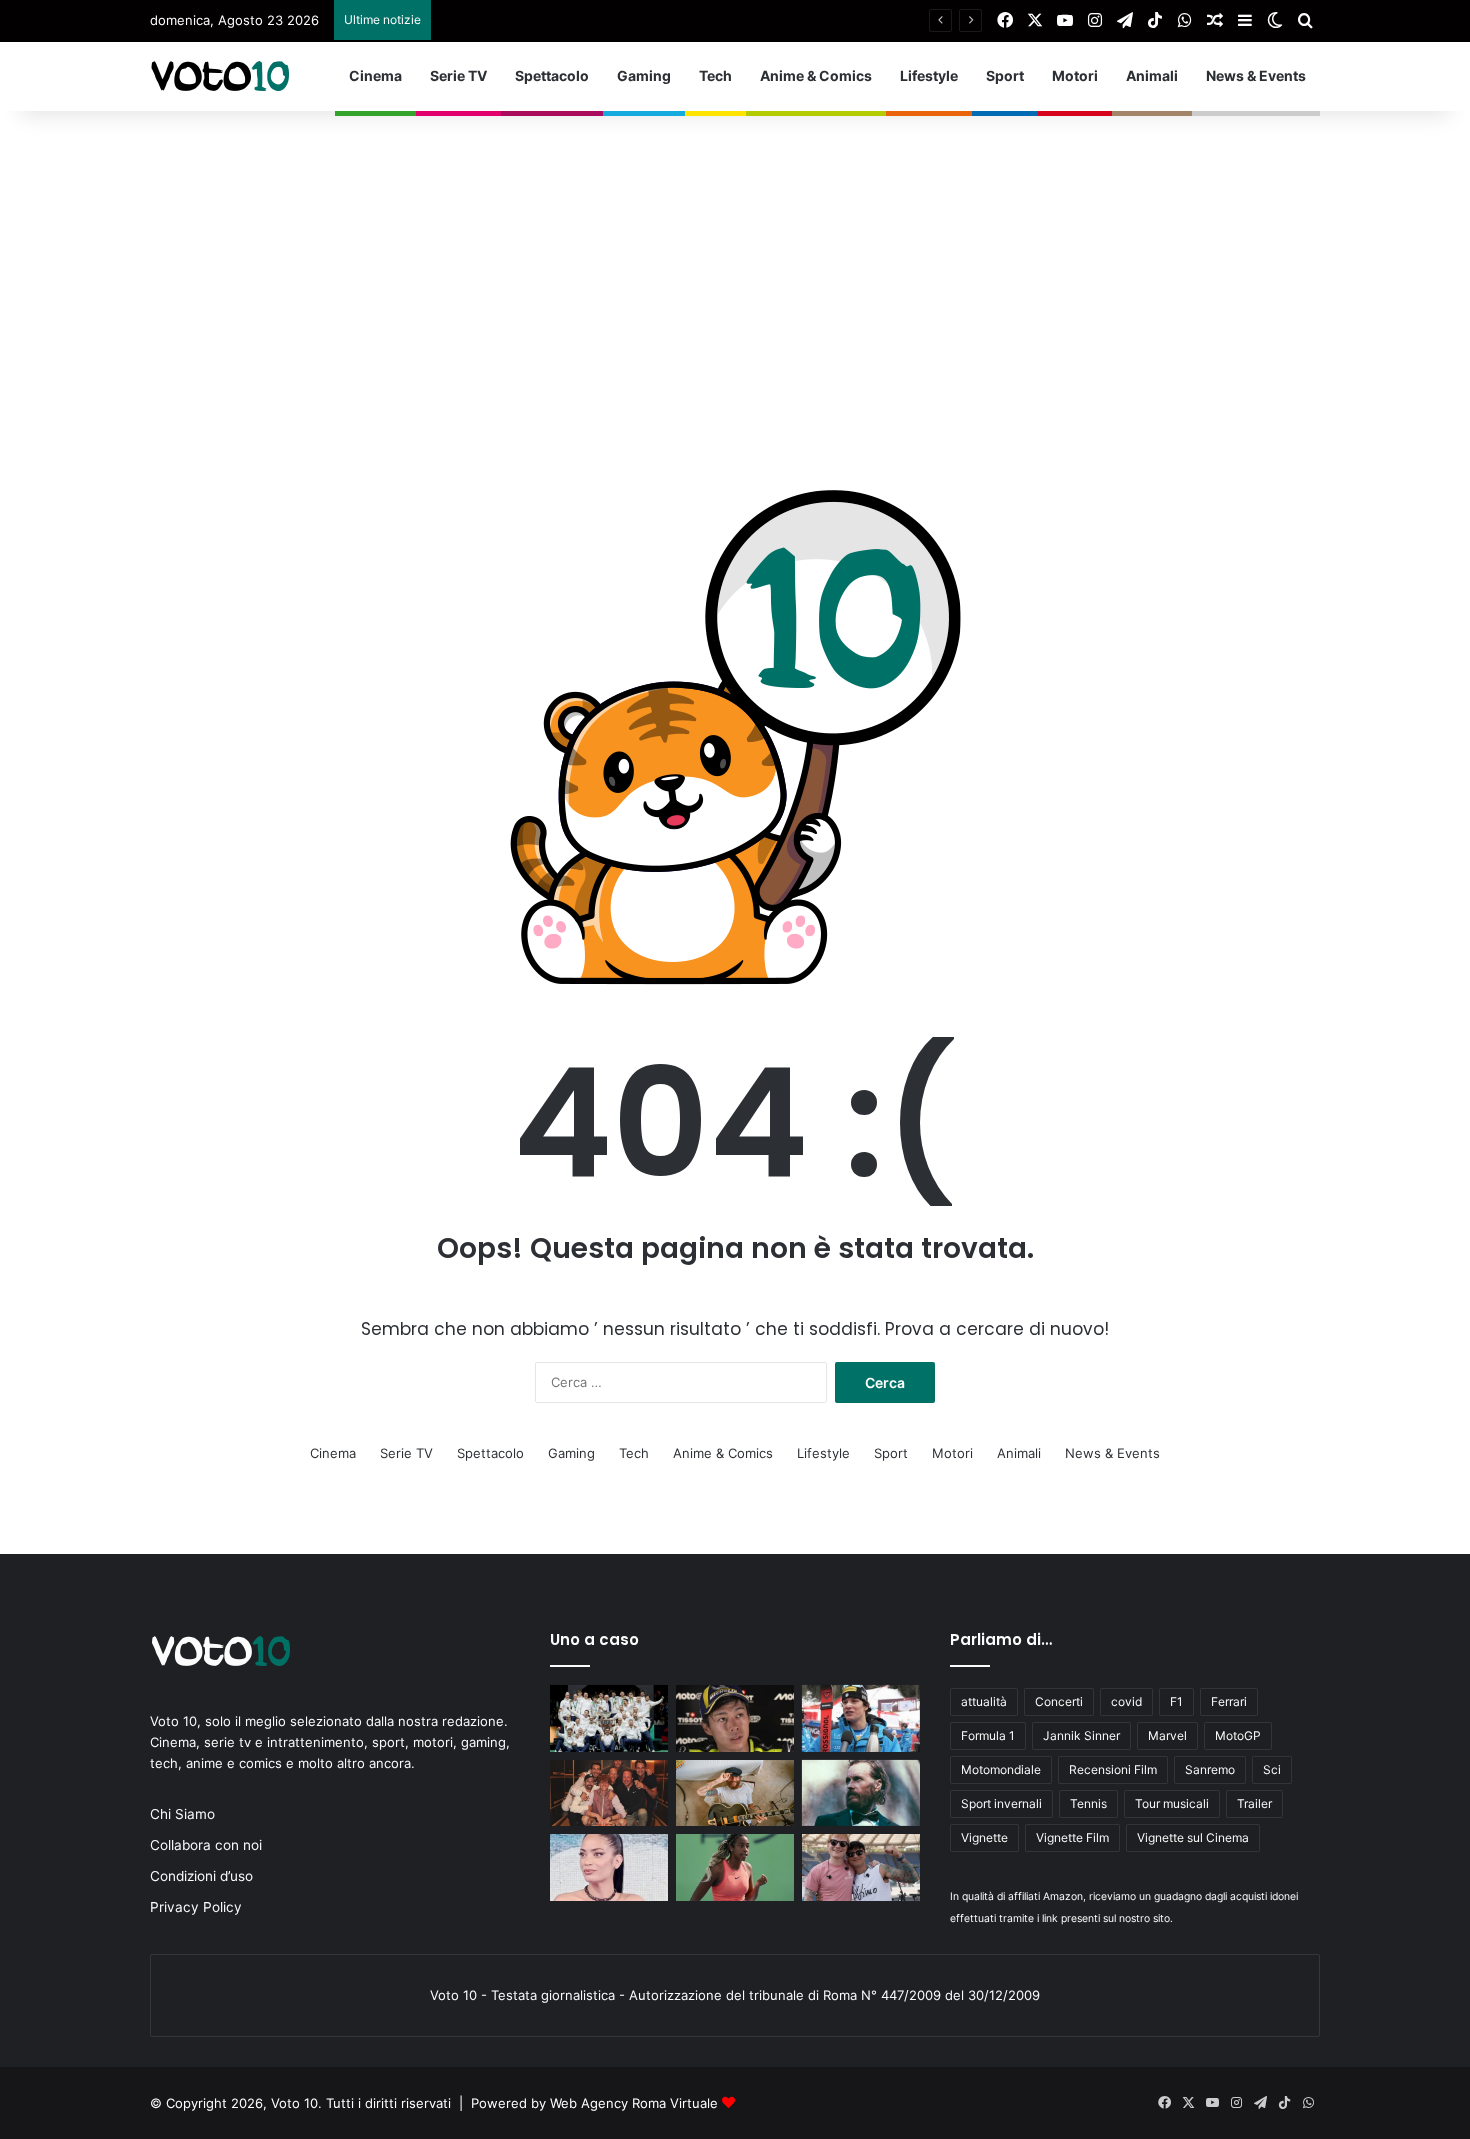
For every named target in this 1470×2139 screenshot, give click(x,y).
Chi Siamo (182, 1814)
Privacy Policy (196, 1907)
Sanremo (1210, 1769)
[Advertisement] (735, 261)
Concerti (1059, 1701)
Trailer (1254, 1803)
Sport (1005, 75)
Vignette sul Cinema (1193, 1837)
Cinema (375, 75)
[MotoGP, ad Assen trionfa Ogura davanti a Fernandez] (735, 1718)
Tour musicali (1172, 1803)
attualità (984, 1701)
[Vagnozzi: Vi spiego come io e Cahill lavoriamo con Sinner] (609, 1793)
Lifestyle (929, 75)
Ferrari (1229, 1701)
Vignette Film (1072, 1837)
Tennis (1088, 1803)
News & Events (1256, 75)
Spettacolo (552, 75)
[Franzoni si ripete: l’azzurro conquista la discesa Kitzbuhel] (861, 1718)
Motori (1075, 75)
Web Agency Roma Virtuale (634, 2103)
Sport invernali (1001, 1803)
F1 (1176, 1701)
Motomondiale (1001, 1769)
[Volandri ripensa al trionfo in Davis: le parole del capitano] (609, 1718)
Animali (1152, 75)
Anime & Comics (816, 75)
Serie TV (458, 75)
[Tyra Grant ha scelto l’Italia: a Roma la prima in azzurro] (735, 1867)
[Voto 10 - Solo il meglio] (220, 76)
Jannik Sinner (1081, 1735)
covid (1126, 1701)
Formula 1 (988, 1735)
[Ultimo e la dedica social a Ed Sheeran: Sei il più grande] (861, 1867)
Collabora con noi (206, 1845)
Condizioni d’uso (201, 1876)
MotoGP (1238, 1735)
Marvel (1167, 1735)
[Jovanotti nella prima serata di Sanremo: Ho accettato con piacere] (861, 1793)
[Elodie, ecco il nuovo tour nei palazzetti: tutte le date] (609, 1867)
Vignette (984, 1837)
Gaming (644, 75)
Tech (715, 75)
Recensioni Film (1113, 1769)
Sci (1272, 1769)
